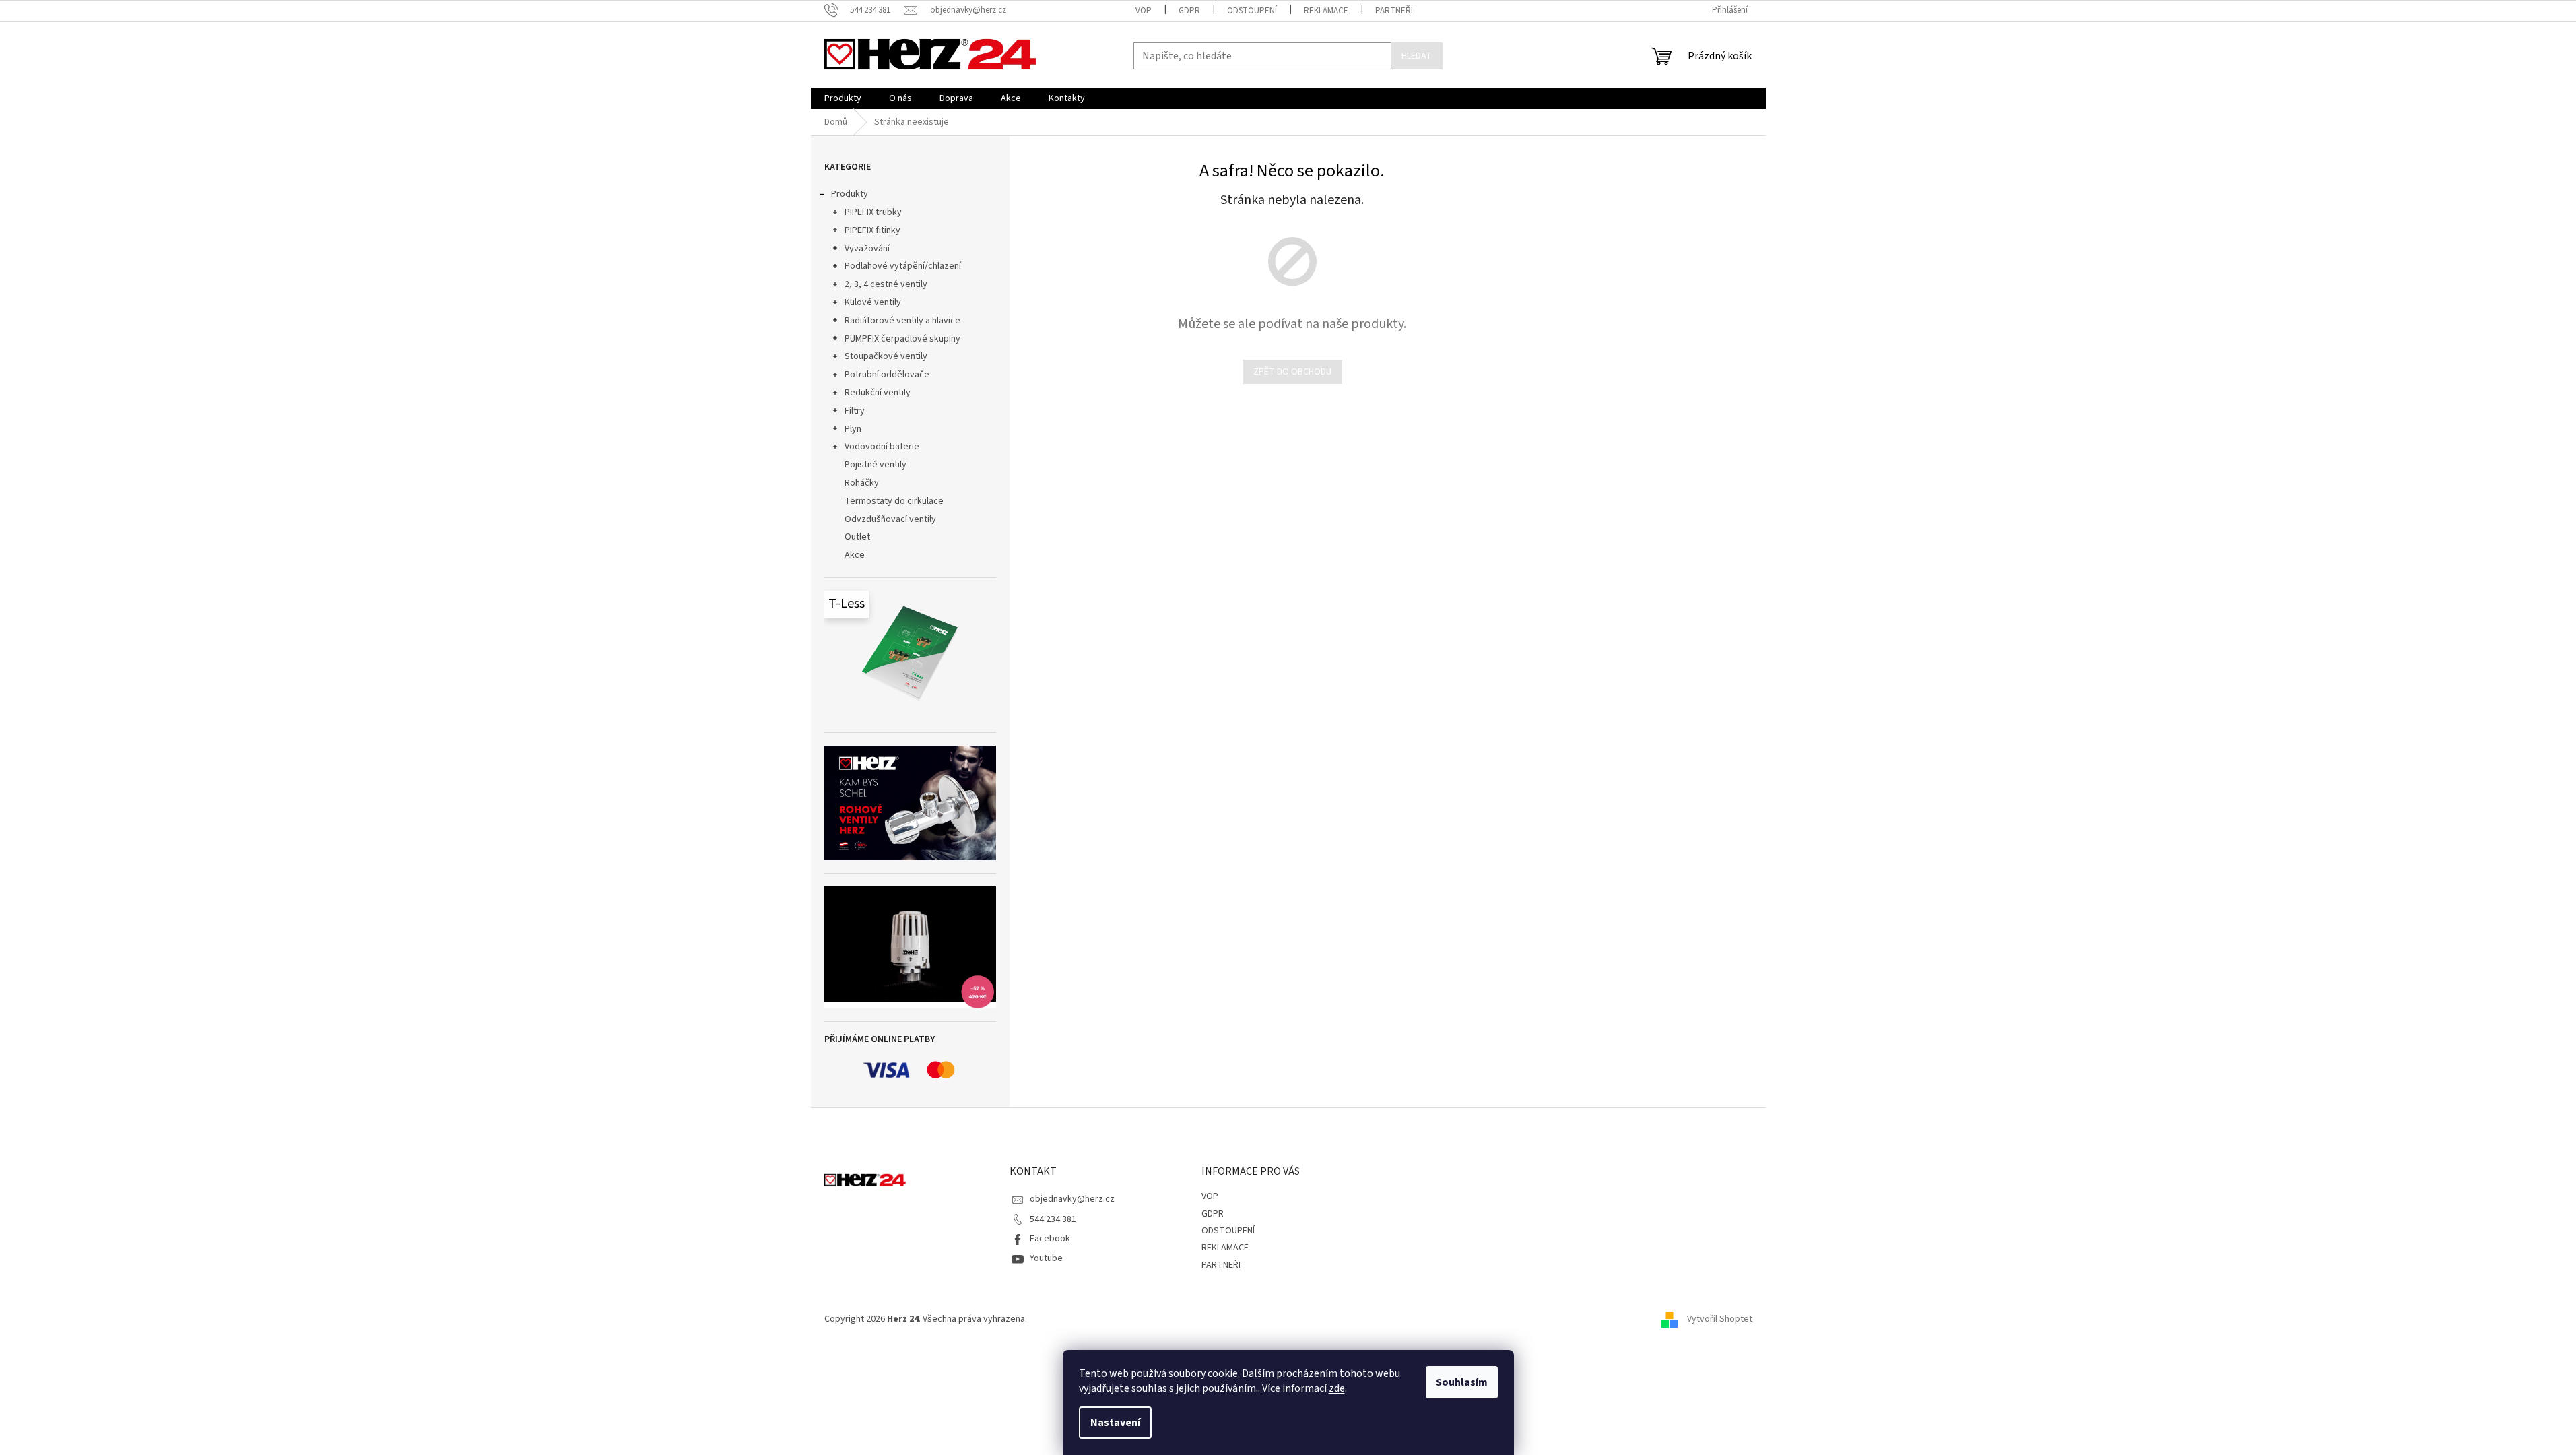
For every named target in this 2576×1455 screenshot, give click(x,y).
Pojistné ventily (876, 465)
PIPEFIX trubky (873, 212)
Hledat (1417, 56)
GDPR (1189, 11)
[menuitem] (843, 98)
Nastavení (1115, 1423)
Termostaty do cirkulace (894, 501)
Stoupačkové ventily (886, 356)
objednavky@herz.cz (1072, 1199)
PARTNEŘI (1394, 11)
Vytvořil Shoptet (1720, 1319)
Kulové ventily (873, 302)
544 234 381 (1053, 1219)
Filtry (855, 411)
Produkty (850, 194)
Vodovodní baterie (882, 447)
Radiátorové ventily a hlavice (902, 321)
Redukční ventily (878, 393)
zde (1337, 1388)
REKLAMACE (1326, 11)
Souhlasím (1462, 1382)
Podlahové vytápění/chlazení (903, 266)
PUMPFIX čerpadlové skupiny (902, 339)
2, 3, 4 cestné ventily (886, 284)
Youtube (1046, 1258)
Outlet (857, 537)
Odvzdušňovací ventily (890, 519)
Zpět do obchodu (1292, 372)
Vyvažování (867, 249)
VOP (1144, 11)
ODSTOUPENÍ (1252, 11)
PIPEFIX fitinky (872, 230)
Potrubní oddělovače (887, 375)
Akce (855, 555)
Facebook (1050, 1239)
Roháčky (862, 483)
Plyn (853, 429)
